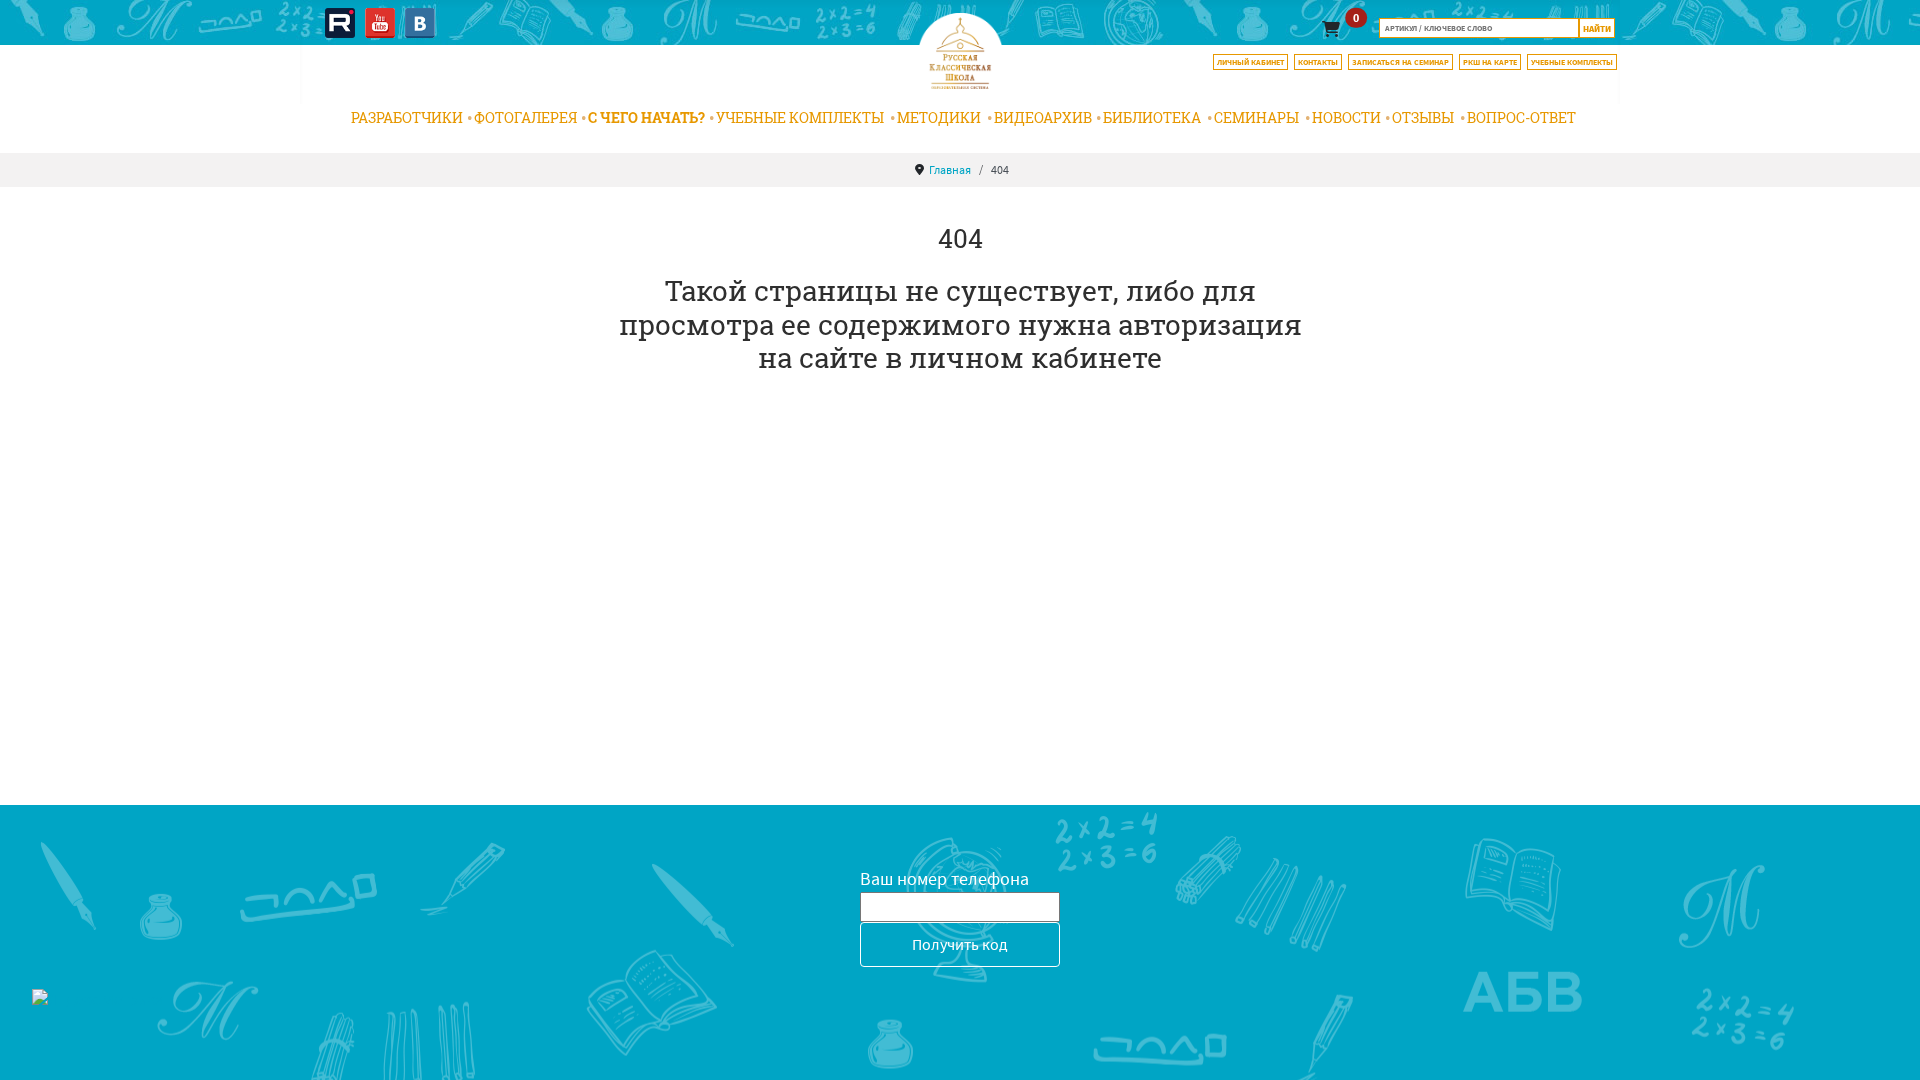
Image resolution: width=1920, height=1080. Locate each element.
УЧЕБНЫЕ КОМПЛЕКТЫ (1572, 62)
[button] (1331, 28)
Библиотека (1152, 117)
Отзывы (1423, 117)
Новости (1346, 117)
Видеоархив (1043, 117)
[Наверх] (1885, 1043)
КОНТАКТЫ (1318, 62)
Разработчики (407, 117)
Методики (939, 117)
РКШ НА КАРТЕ (1490, 62)
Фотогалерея (525, 117)
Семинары (1256, 117)
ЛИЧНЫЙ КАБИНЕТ (1250, 62)
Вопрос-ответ (1521, 117)
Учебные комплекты (800, 117)
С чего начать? (646, 117)
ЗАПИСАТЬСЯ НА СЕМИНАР (1400, 62)
